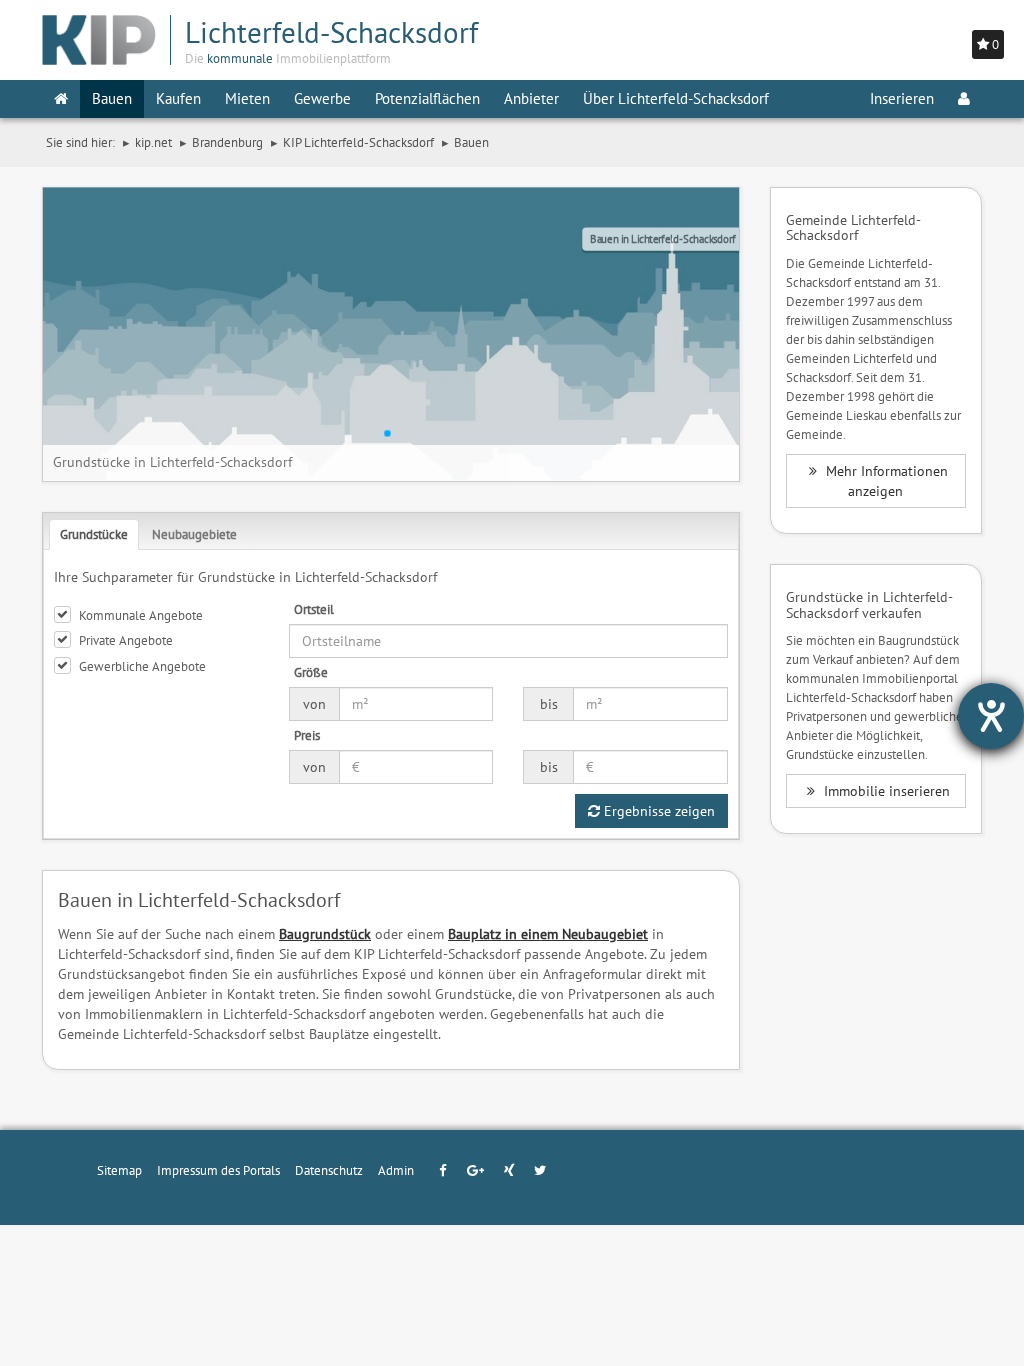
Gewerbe (322, 98)
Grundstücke (94, 534)
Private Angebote (126, 640)
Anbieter (531, 98)
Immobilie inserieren (885, 791)
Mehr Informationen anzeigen (885, 481)
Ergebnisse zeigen (657, 811)
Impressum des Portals (218, 1170)
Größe (311, 672)
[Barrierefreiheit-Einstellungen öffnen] (991, 716)
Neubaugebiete (194, 534)
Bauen (112, 98)
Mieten (247, 98)
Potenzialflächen (427, 98)
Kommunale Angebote (141, 615)
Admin (396, 1170)
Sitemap (119, 1170)
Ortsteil (314, 609)
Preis (307, 735)
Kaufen (178, 98)
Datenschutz (329, 1170)
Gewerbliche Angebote (142, 666)
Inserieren (902, 98)
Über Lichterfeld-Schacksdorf (676, 98)
